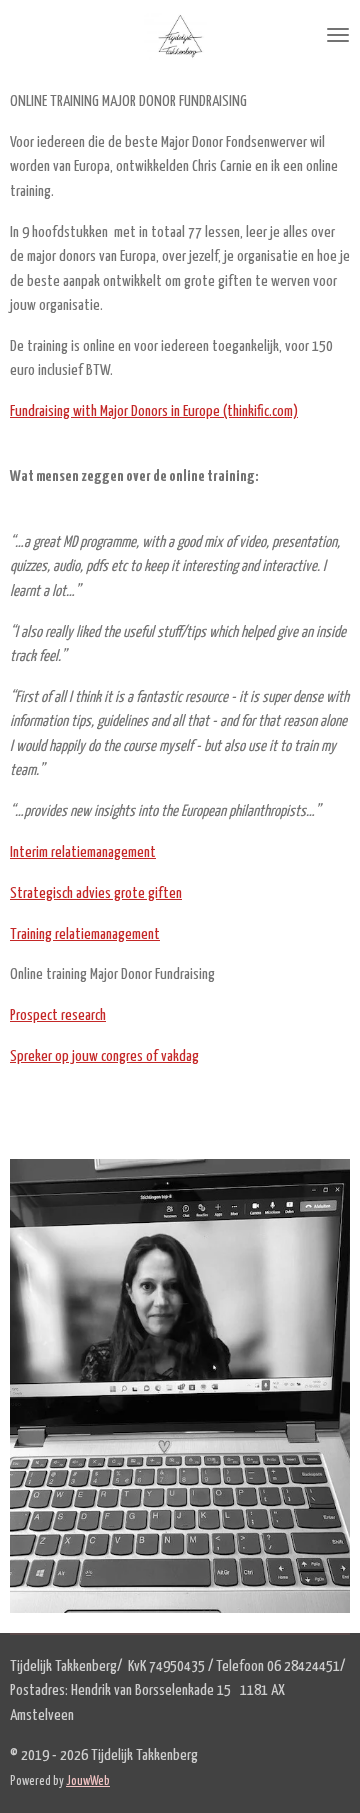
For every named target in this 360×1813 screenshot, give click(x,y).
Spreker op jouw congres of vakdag (104, 1056)
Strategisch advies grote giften (96, 893)
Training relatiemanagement (85, 934)
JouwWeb (88, 1781)
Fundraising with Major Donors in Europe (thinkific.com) (154, 411)
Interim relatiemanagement (83, 852)
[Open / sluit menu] (338, 35)
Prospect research (58, 1015)
